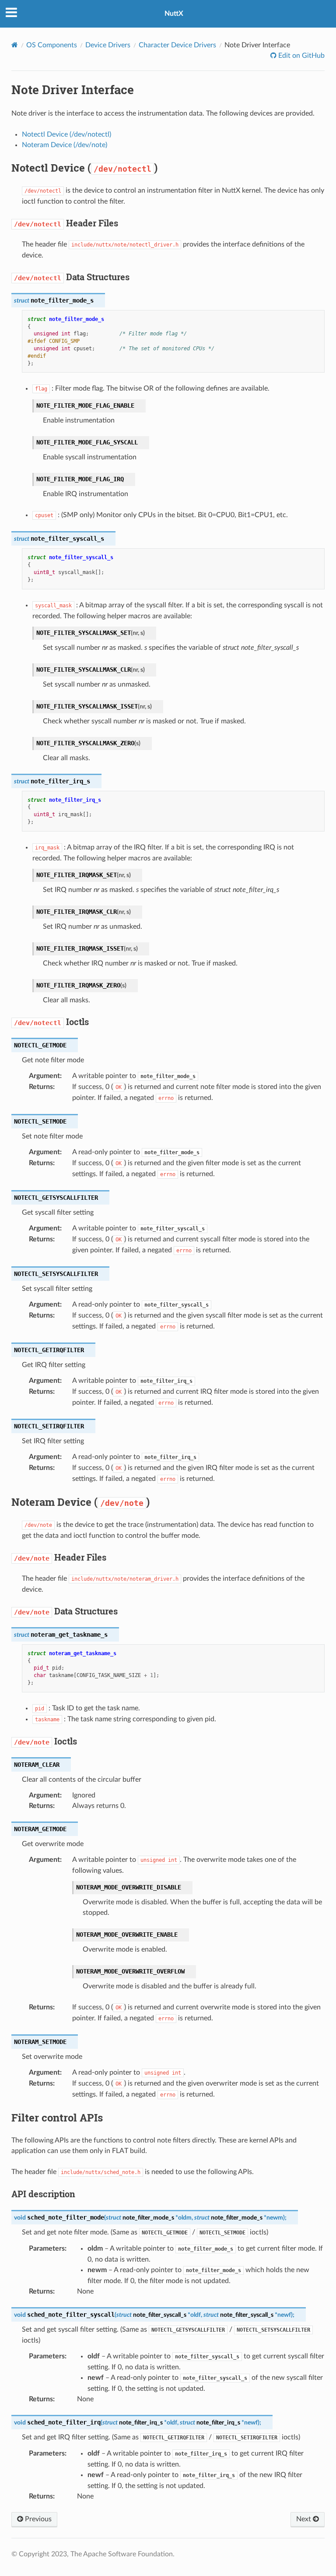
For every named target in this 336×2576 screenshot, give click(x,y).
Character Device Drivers (177, 45)
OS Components (52, 45)
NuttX (174, 14)
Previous (37, 2519)
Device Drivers (108, 45)
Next (304, 2519)
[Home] (15, 45)
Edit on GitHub (301, 56)
